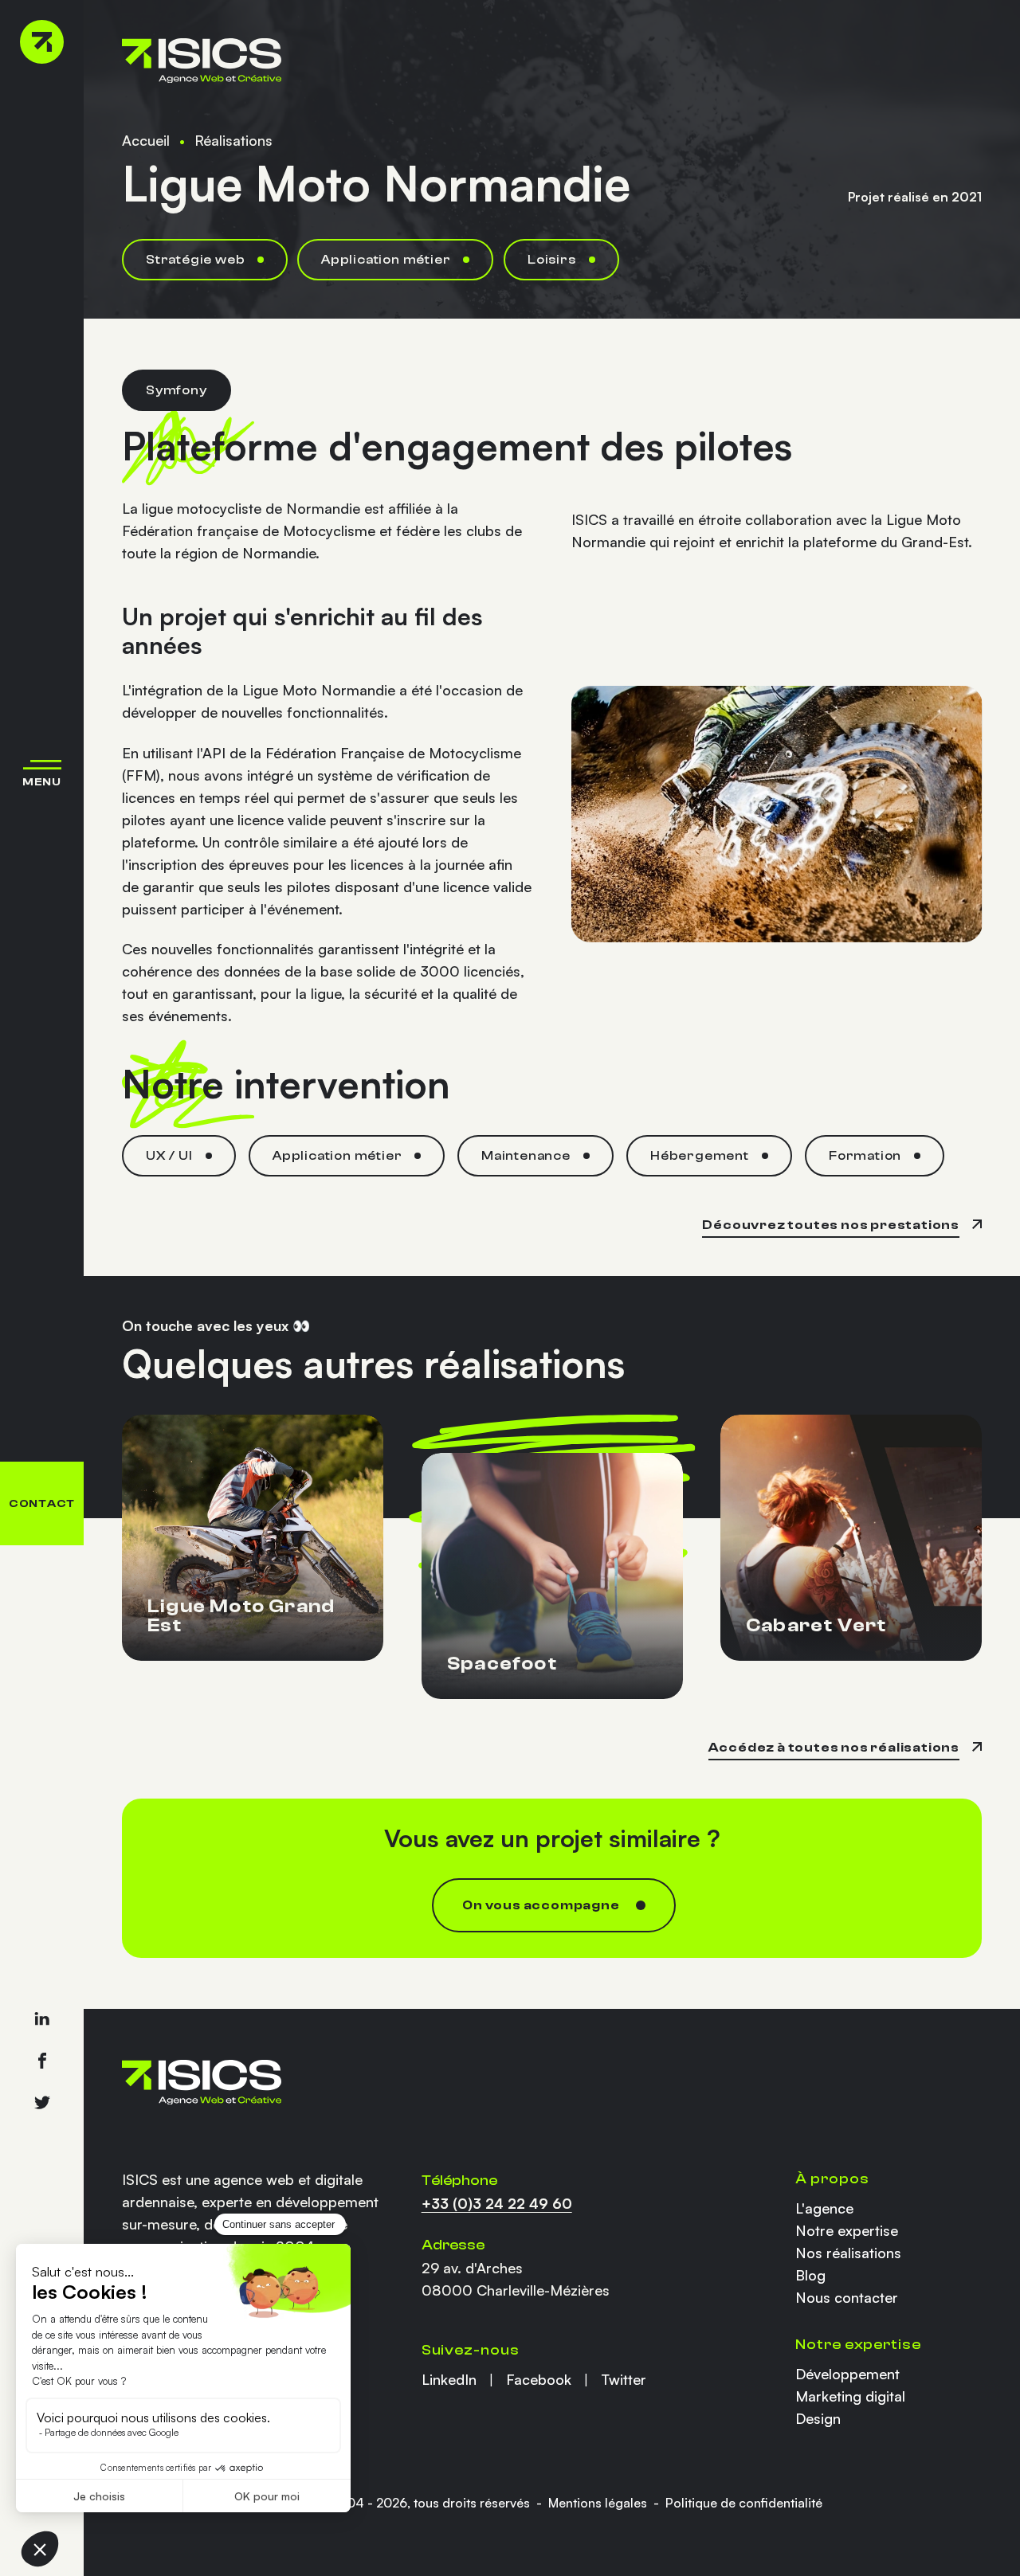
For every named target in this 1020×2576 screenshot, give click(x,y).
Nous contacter (847, 2297)
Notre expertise (847, 2230)
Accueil (146, 140)
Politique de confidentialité (744, 2503)
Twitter (624, 2379)
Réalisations (233, 140)
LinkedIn (449, 2379)
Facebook (539, 2379)
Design (818, 2418)
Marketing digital (850, 2396)
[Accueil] (42, 42)
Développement (847, 2374)
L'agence (824, 2208)
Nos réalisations (848, 2253)
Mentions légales (598, 2503)
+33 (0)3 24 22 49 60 (497, 2203)
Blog (810, 2275)
